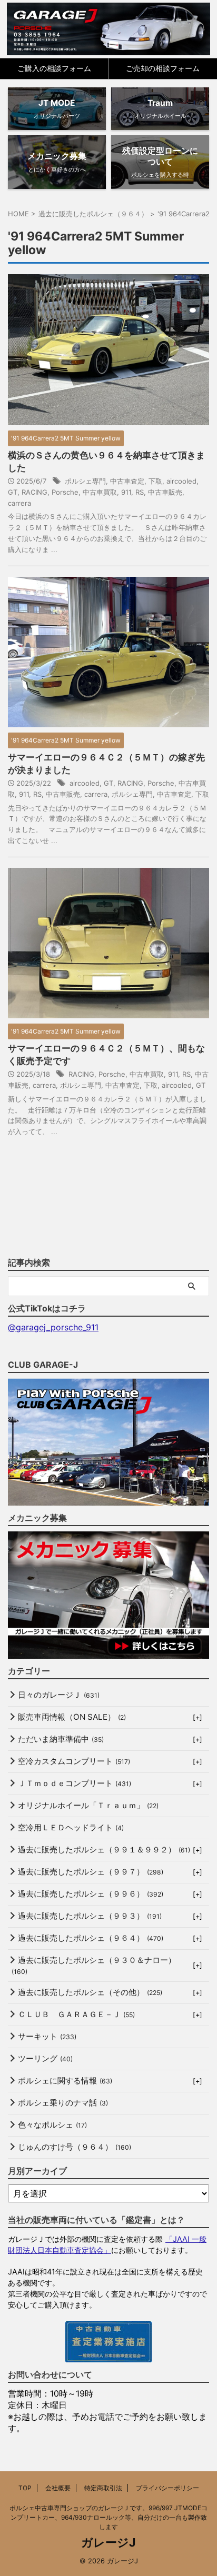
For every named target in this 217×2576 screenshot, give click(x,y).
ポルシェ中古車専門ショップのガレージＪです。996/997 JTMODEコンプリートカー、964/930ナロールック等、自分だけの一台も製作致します (108, 2517)
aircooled (181, 481)
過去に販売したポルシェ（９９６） (91, 1894)
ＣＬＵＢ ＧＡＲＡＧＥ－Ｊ (76, 2014)
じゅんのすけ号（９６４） (75, 2147)
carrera (19, 503)
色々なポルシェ (52, 2125)
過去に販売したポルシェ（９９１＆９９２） (104, 1850)
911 (126, 492)
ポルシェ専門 (85, 481)
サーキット (47, 2036)
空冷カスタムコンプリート (74, 1761)
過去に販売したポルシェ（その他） (90, 1992)
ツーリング (45, 2058)
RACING (34, 492)
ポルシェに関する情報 (65, 2081)
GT (13, 492)
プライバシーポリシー (167, 2488)
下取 (155, 481)
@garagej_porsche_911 (53, 1327)
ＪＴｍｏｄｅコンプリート (75, 1783)
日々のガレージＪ (59, 1695)
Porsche (65, 492)
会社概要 (58, 2488)
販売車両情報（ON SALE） (72, 1717)
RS (140, 492)
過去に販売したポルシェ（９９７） (91, 1872)
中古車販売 (165, 492)
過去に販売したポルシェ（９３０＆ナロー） (94, 1965)
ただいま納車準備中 (61, 1739)
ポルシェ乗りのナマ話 (63, 2103)
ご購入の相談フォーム (54, 68)
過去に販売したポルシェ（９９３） (90, 1916)
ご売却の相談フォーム (163, 68)
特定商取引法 (103, 2488)
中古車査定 (127, 481)
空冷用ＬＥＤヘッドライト (71, 1827)
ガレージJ (108, 2542)
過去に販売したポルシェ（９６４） (91, 1938)
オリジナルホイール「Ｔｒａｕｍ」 (88, 1805)
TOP (25, 2488)
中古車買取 (100, 492)
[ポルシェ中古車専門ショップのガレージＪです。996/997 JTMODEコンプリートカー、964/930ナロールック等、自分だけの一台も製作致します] (109, 29)
